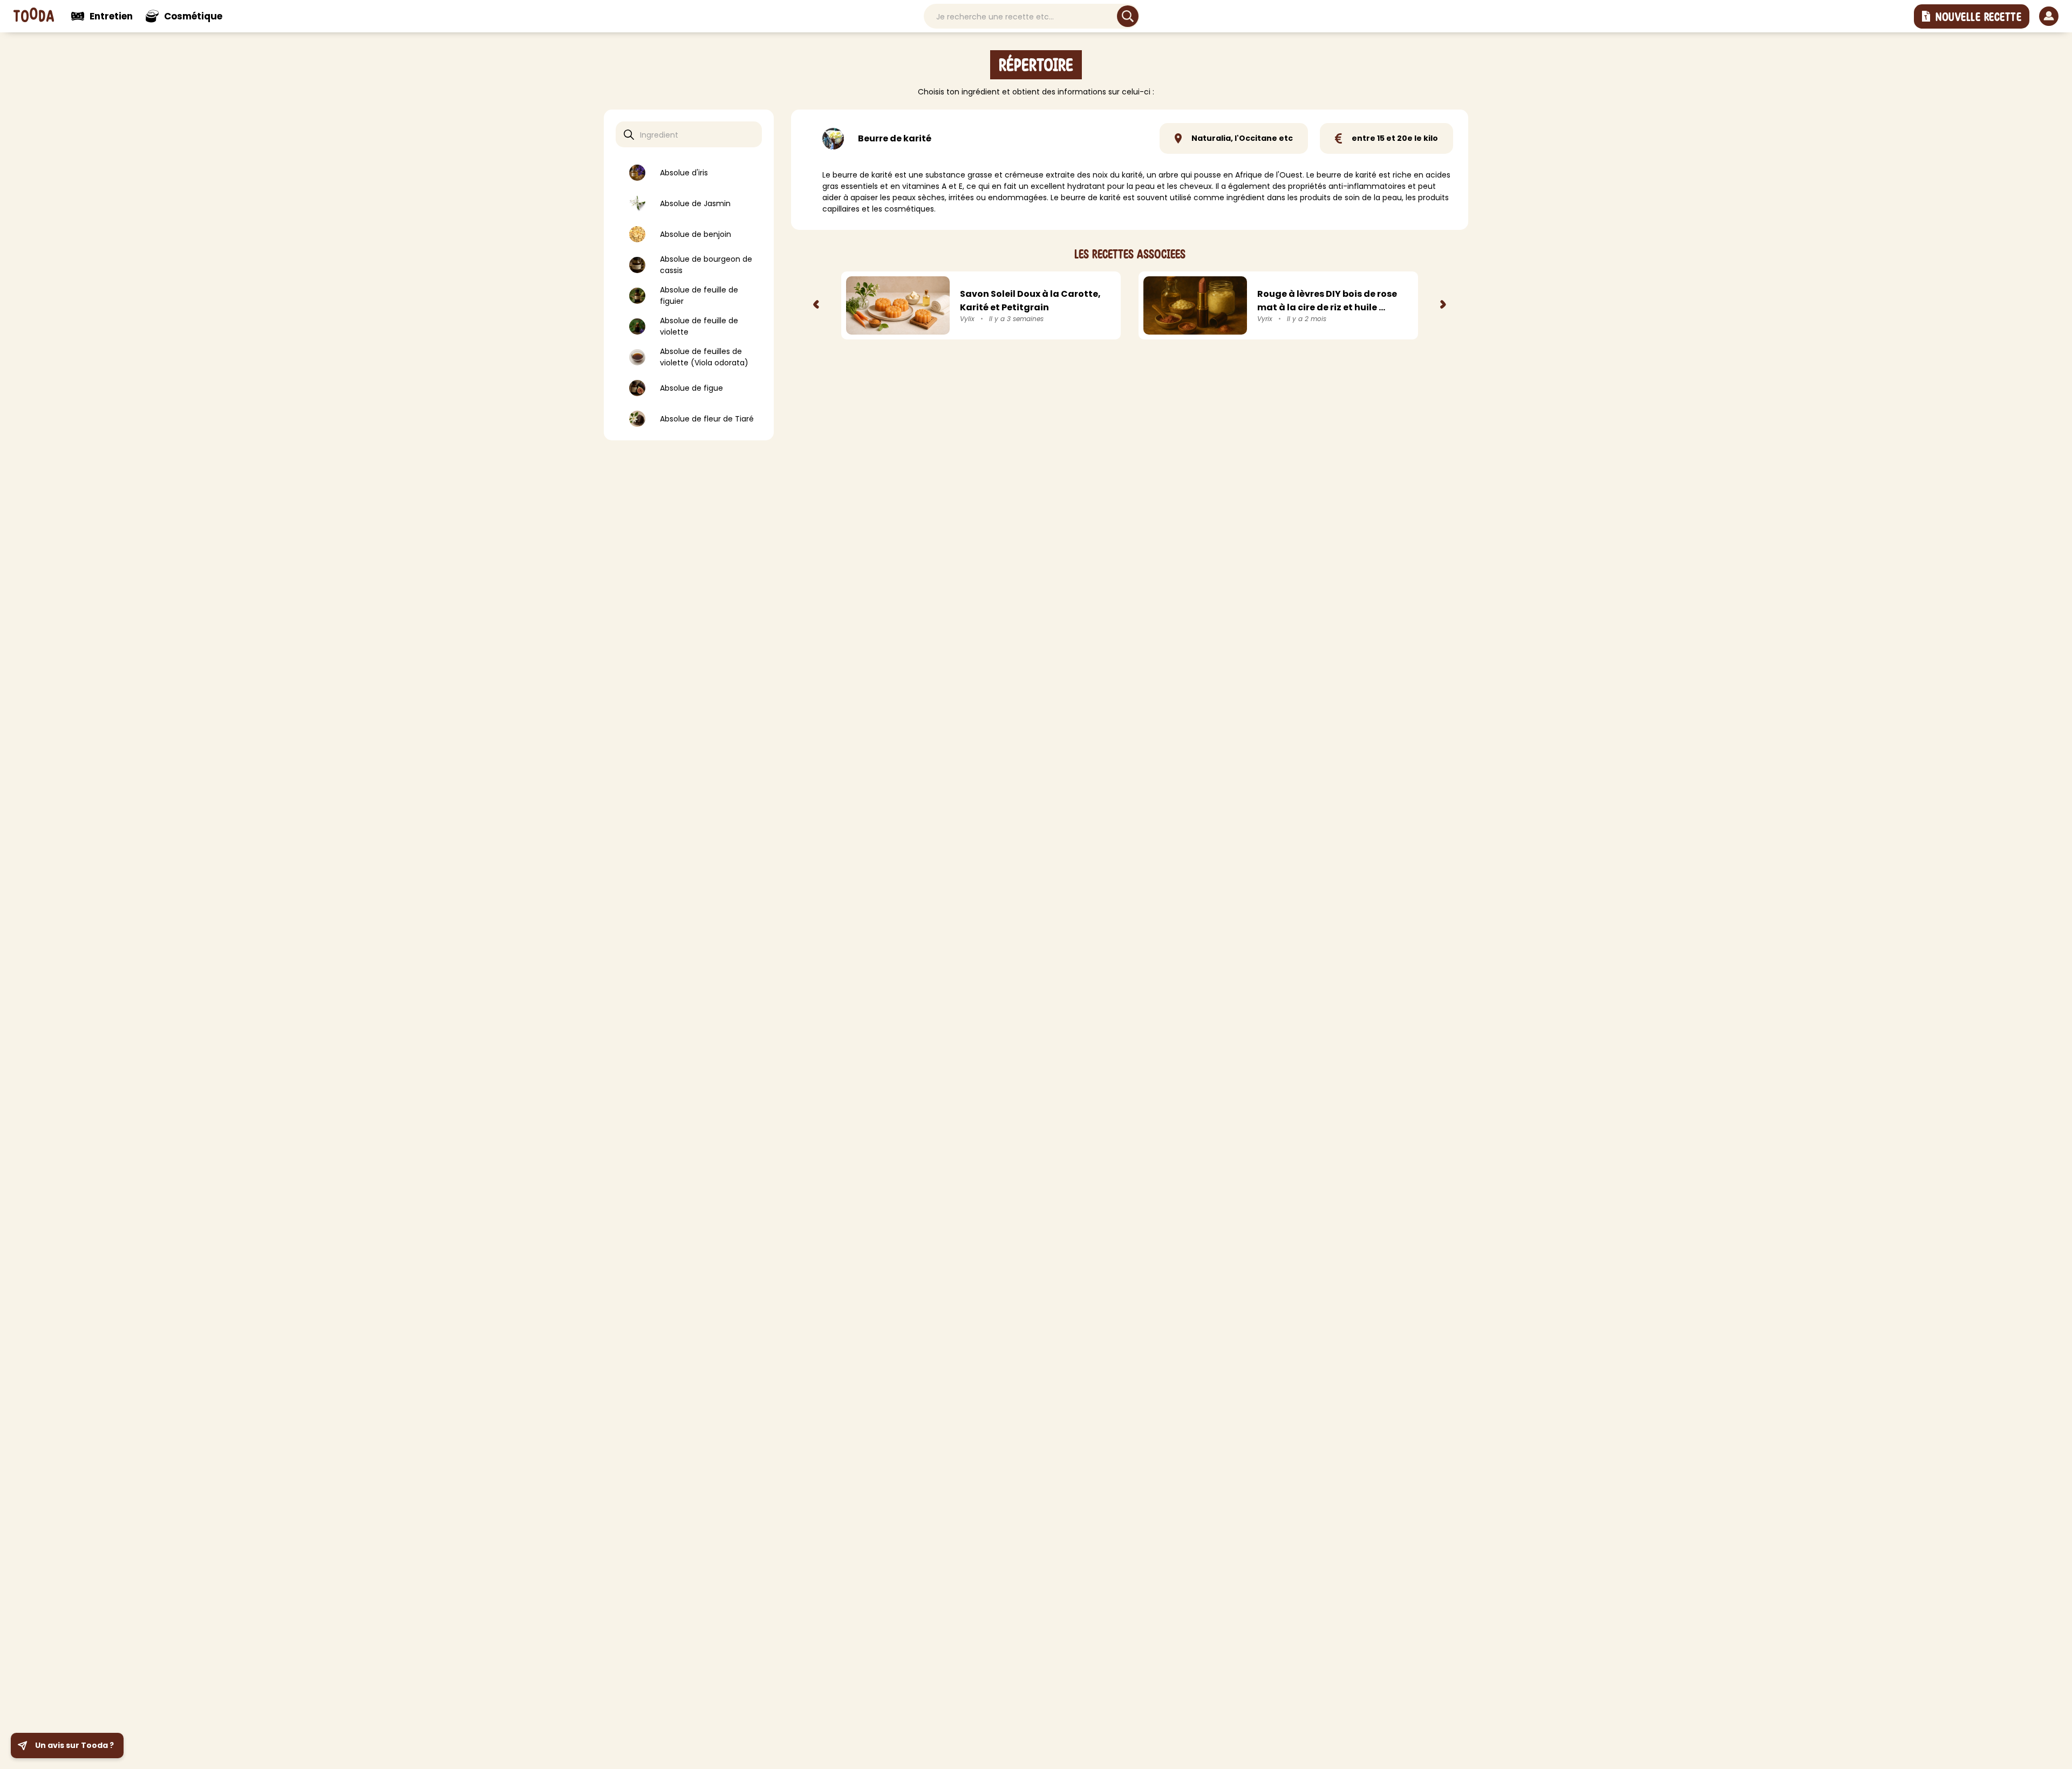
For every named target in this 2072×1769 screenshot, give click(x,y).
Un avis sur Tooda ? (74, 1745)
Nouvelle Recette (1978, 17)
